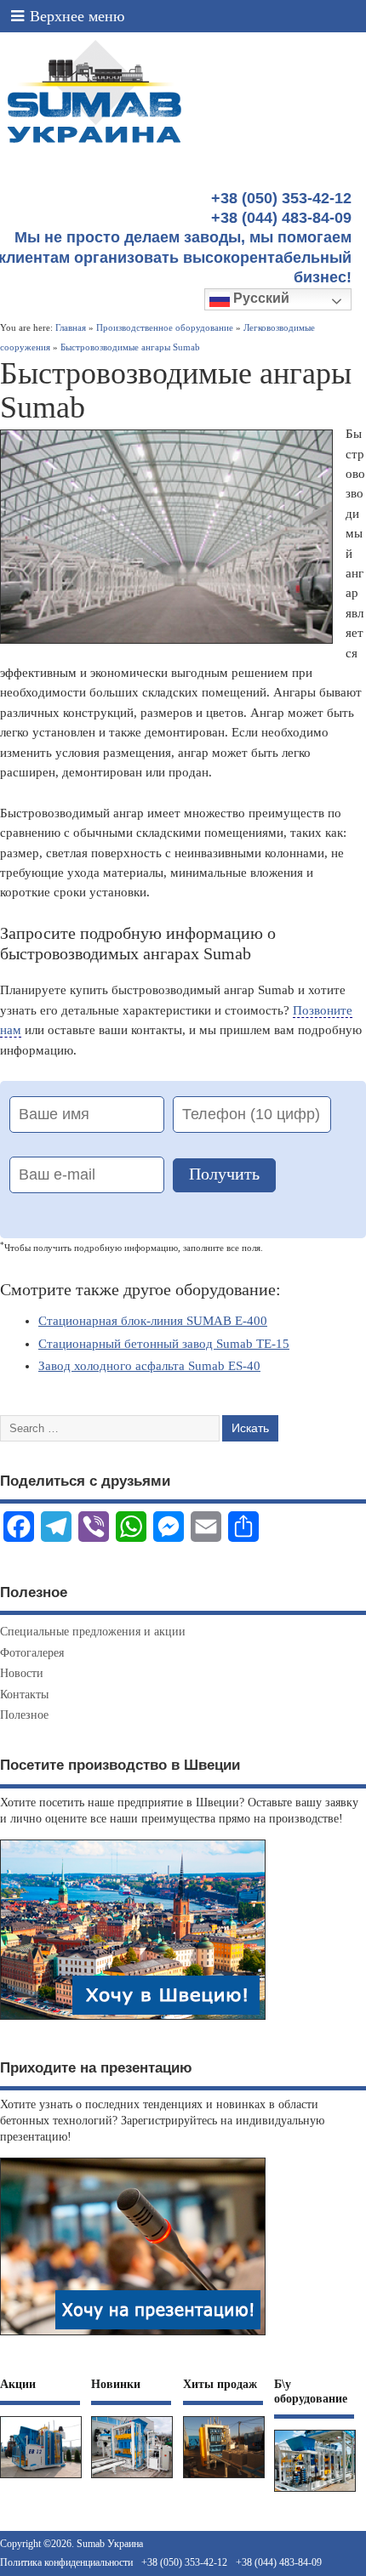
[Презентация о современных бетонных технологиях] (133, 2335)
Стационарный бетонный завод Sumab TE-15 (164, 1344)
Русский (260, 298)
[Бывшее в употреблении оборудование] (315, 2491)
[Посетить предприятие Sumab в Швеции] (133, 2019)
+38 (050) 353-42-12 (184, 2562)
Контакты (24, 1695)
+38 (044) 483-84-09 (279, 2562)
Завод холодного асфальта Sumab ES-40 (149, 1366)
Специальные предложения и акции (93, 1632)
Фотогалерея (32, 1653)
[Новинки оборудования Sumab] (132, 2478)
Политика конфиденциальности (66, 2562)
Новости (22, 1673)
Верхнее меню (77, 16)
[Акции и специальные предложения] (41, 2478)
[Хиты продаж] (224, 2478)
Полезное (24, 1715)
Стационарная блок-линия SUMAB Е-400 (153, 1321)
